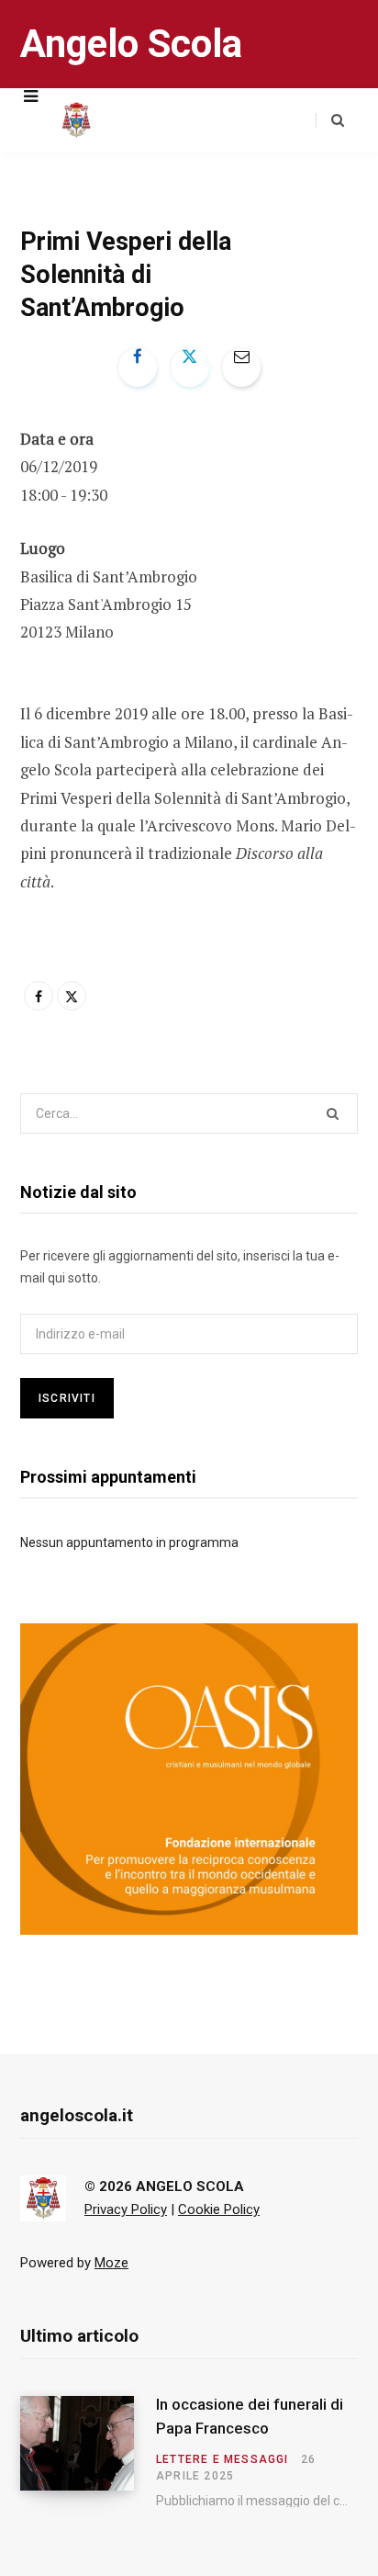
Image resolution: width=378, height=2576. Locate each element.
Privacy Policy (126, 2209)
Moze (111, 2263)
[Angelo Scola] (76, 120)
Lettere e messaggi (222, 2459)
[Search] (330, 120)
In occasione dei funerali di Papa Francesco (250, 2416)
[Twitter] (190, 367)
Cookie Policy (219, 2209)
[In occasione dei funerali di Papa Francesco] (88, 2452)
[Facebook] (138, 367)
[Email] (241, 367)
